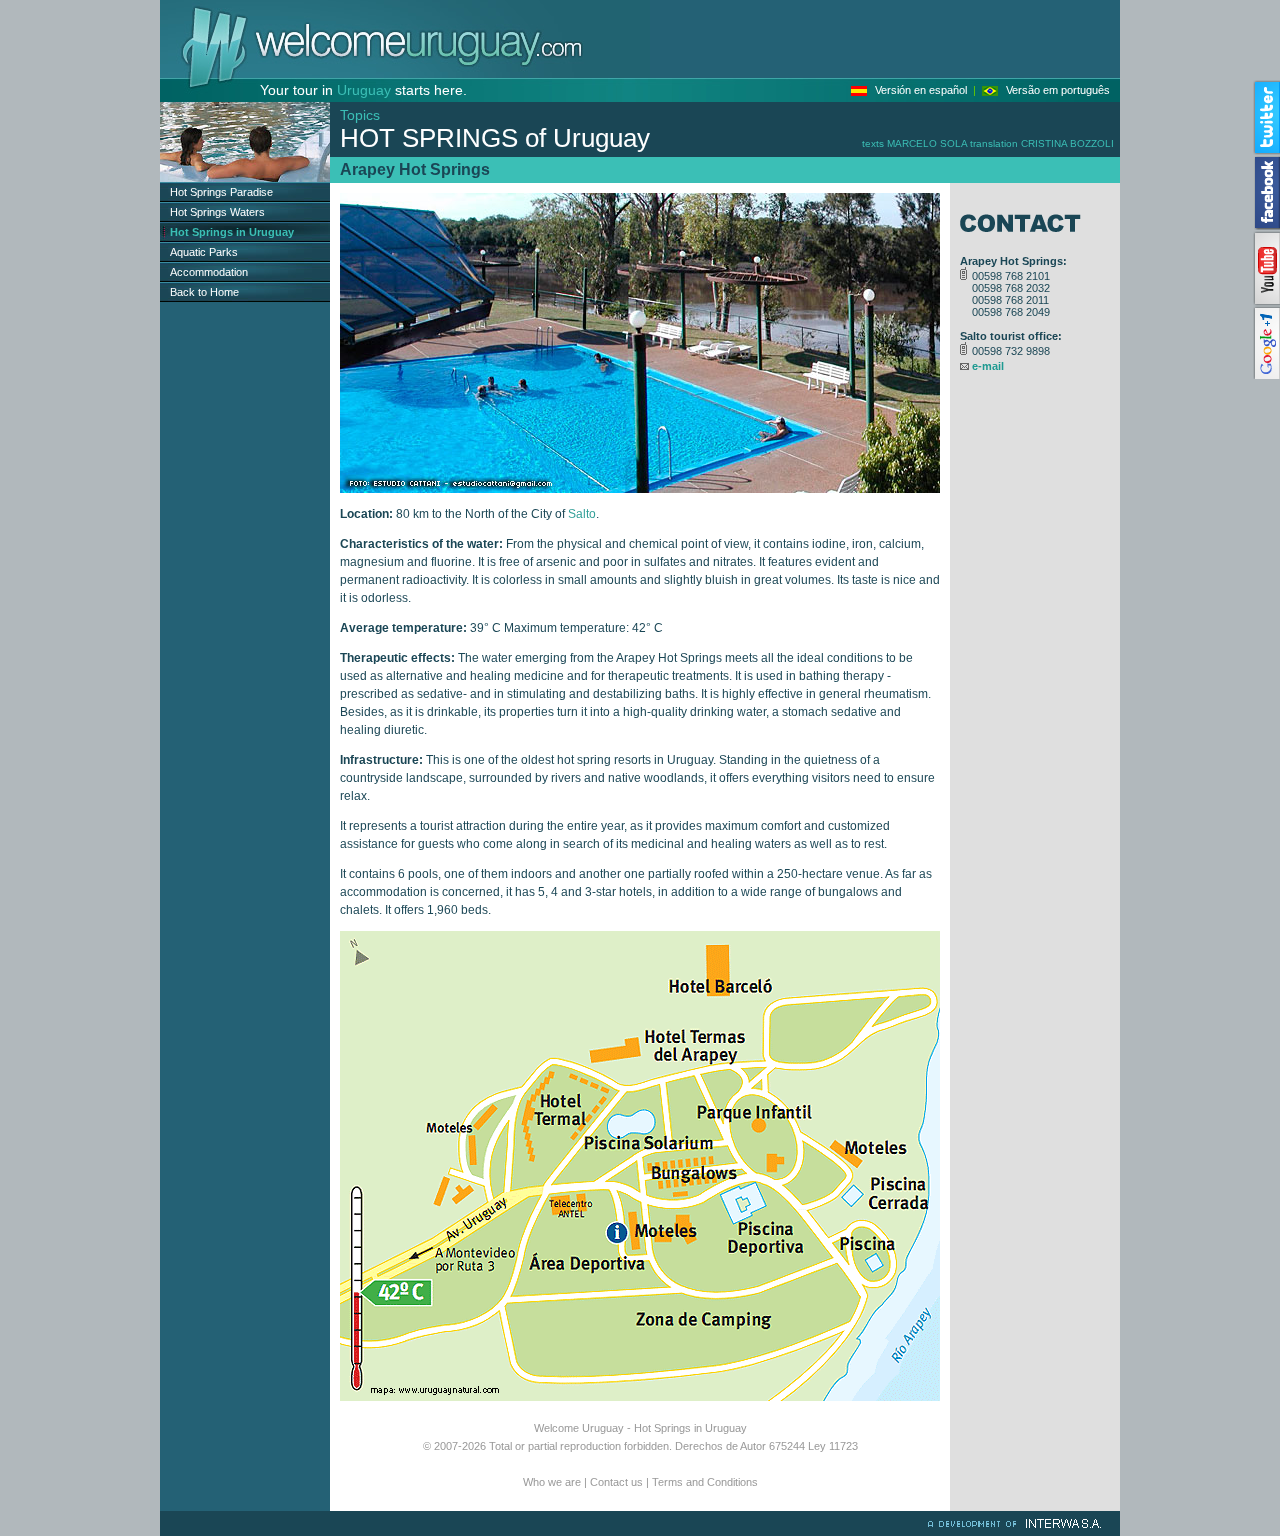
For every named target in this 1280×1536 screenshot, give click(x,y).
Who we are (552, 1482)
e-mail (988, 366)
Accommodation (209, 272)
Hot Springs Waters (217, 212)
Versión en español (921, 90)
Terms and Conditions (705, 1482)
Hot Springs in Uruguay (690, 1428)
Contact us (616, 1482)
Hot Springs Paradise (221, 192)
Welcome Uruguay (579, 1428)
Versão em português (1058, 90)
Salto (582, 514)
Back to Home (204, 292)
